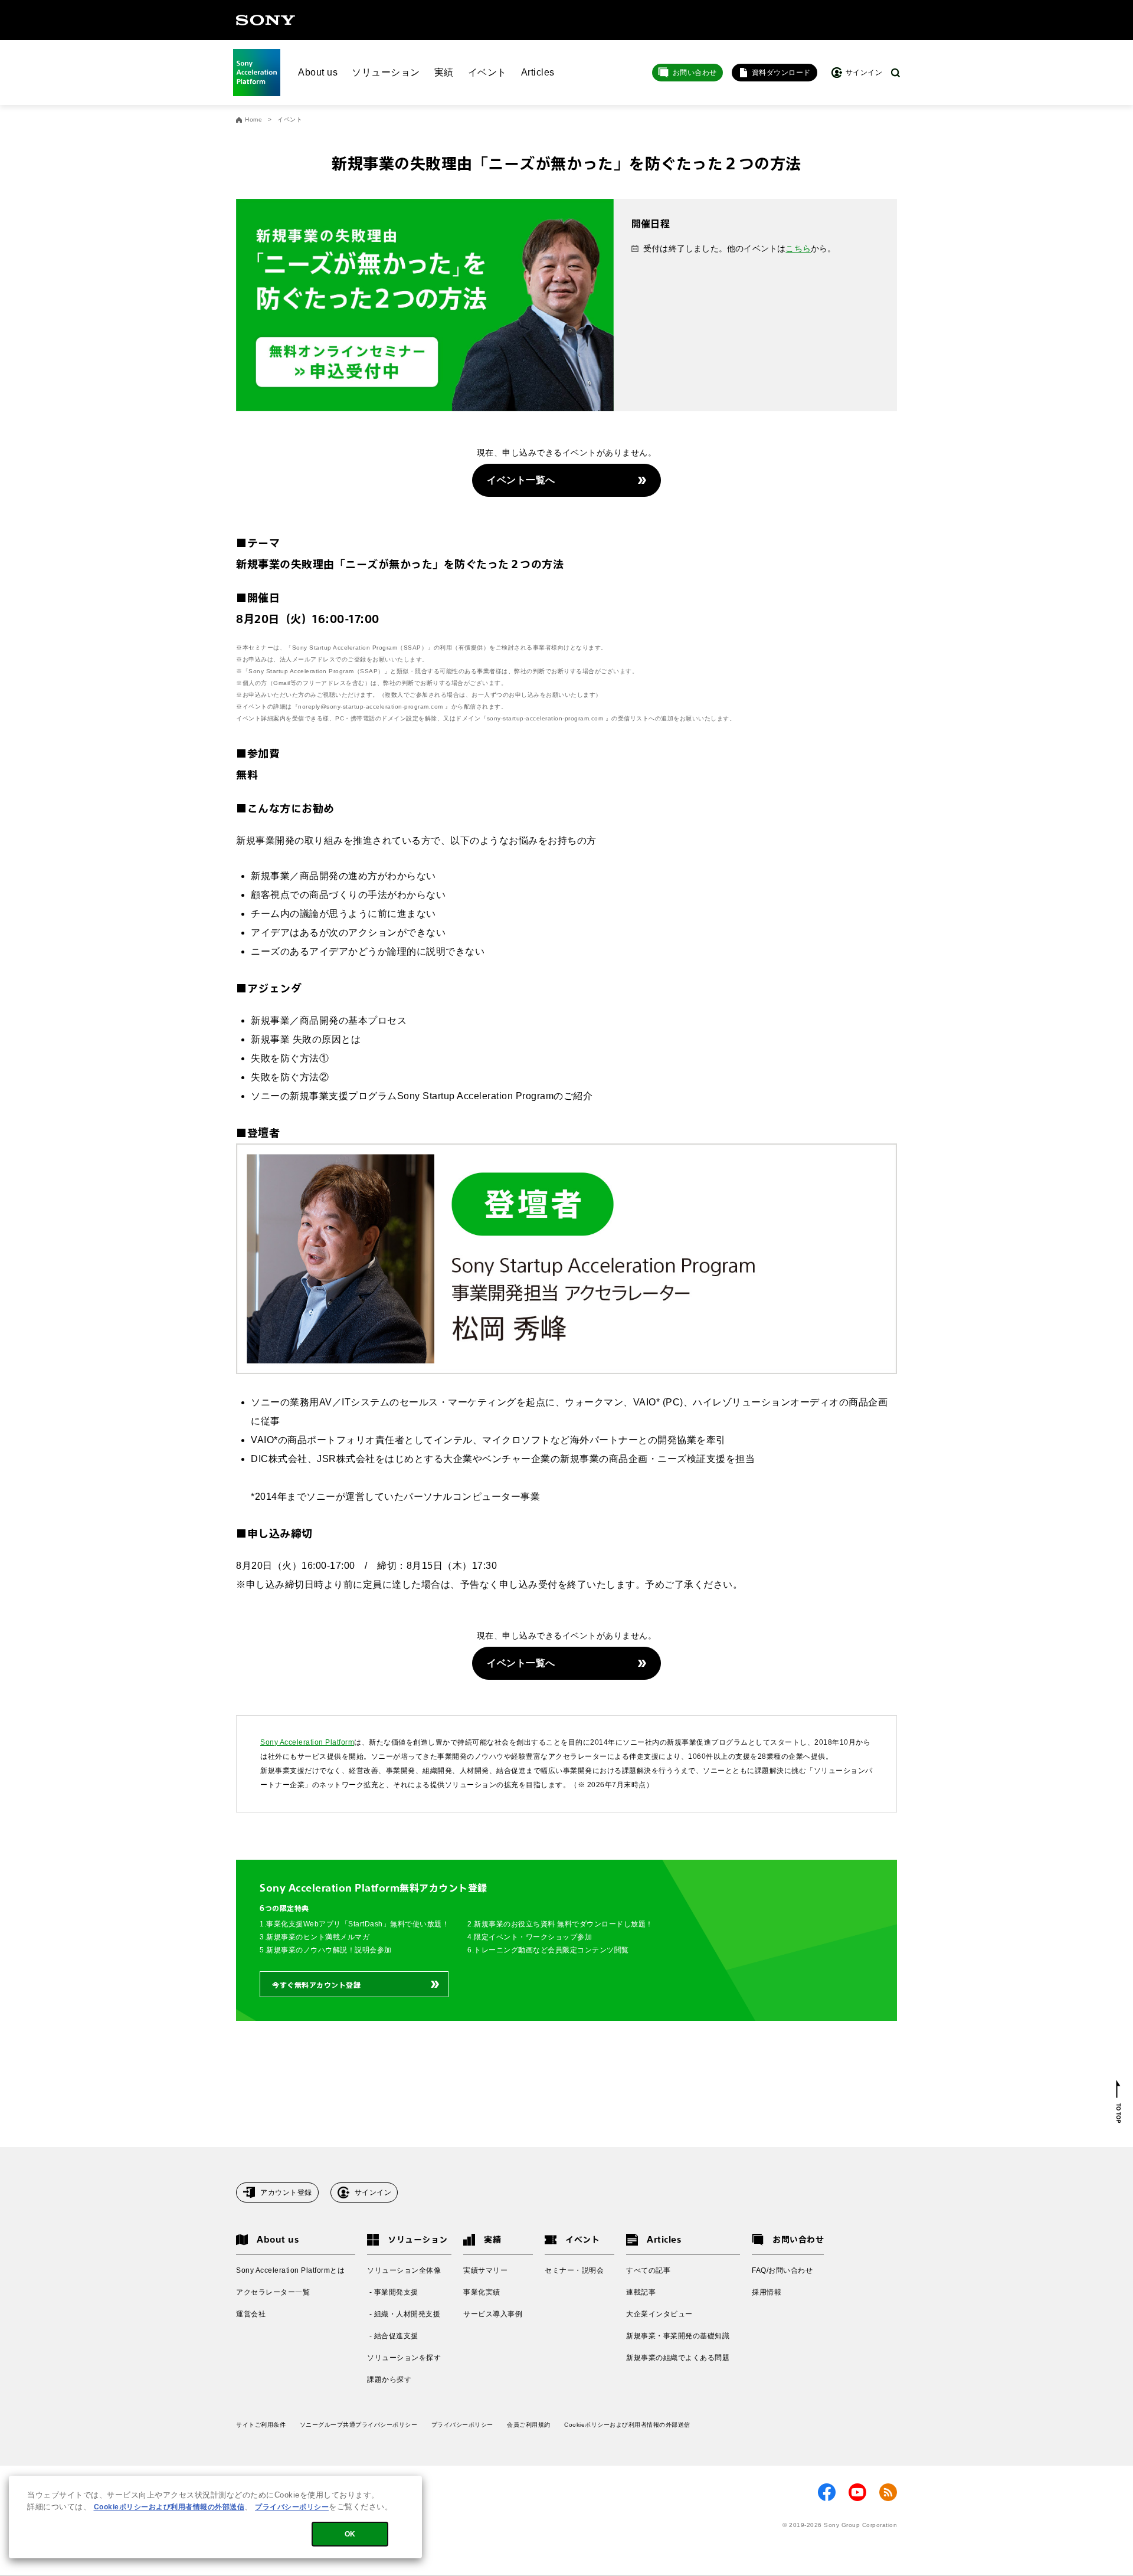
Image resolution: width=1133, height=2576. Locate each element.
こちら (798, 248)
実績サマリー (485, 2270)
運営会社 (251, 2314)
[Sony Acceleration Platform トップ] (257, 73)
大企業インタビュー (659, 2314)
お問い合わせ (695, 73)
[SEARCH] (895, 73)
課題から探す (389, 2380)
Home (253, 120)
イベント (487, 72)
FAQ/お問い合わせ (782, 2270)
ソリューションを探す (404, 2358)
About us (318, 72)
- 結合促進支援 (393, 2336)
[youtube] (857, 2492)
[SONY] (266, 20)
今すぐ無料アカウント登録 (316, 1985)
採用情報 (767, 2292)
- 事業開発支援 (393, 2292)
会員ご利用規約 (529, 2425)
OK (350, 2534)
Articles (538, 72)
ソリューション (386, 72)
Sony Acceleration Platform (307, 1742)
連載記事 (641, 2292)
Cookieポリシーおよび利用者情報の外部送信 (627, 2425)
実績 (444, 72)
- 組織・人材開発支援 (404, 2314)
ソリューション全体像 (404, 2270)
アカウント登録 (286, 2192)
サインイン (373, 2192)
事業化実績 (482, 2292)
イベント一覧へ (521, 480)
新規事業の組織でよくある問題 (678, 2358)
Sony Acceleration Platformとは (290, 2270)
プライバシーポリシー (462, 2425)
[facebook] (827, 2492)
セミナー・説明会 (574, 2270)
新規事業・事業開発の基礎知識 (678, 2336)
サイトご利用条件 (261, 2425)
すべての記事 (648, 2270)
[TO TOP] (1119, 2102)
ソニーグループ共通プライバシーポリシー (359, 2425)
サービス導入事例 (493, 2314)
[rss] (888, 2492)
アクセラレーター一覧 (273, 2292)
